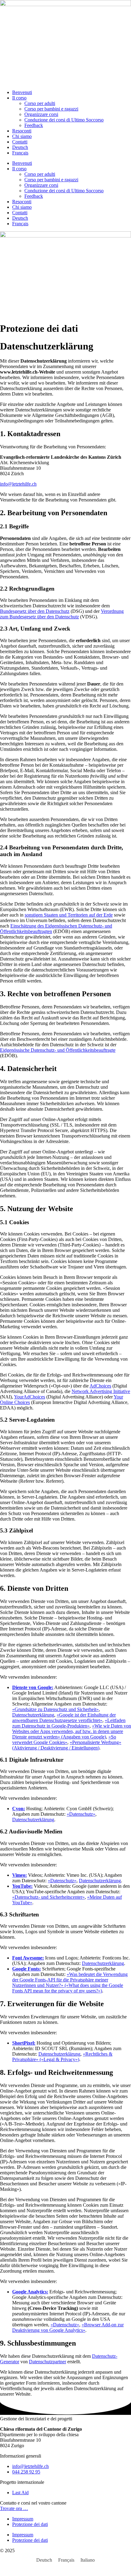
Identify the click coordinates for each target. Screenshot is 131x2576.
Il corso (19, 98)
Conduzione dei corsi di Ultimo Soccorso (64, 120)
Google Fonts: (27, 1969)
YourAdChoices (30, 1397)
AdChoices (100, 1386)
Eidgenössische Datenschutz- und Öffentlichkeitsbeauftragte (58, 1050)
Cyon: (19, 1809)
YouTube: (22, 1886)
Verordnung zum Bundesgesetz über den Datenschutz (62, 614)
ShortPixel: (24, 2043)
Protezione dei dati (30, 2524)
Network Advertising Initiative (101, 1391)
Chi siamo (22, 136)
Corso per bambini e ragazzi (51, 109)
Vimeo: (19, 1875)
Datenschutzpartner (48, 2362)
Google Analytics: (30, 2292)
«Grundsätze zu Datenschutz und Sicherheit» (55, 1709)
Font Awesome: (28, 1958)
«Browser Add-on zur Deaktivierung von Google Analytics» (68, 2327)
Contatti (20, 142)
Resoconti (22, 131)
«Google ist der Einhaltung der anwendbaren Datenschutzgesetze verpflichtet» (64, 1718)
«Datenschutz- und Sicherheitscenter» (48, 1897)
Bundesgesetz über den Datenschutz (35, 611)
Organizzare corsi (41, 114)
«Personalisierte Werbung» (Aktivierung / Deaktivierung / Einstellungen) (67, 1745)
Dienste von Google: (33, 1687)
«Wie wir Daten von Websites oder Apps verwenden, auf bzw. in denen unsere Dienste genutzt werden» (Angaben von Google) (72, 1731)
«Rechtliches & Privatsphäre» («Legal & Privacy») (62, 2057)
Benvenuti (22, 92)
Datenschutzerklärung (33, 1715)
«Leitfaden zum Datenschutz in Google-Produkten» (69, 1723)
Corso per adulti (40, 103)
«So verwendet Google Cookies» (64, 1740)
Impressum (23, 2519)
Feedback (34, 125)
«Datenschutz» (81, 1814)
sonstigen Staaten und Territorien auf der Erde (69, 915)
